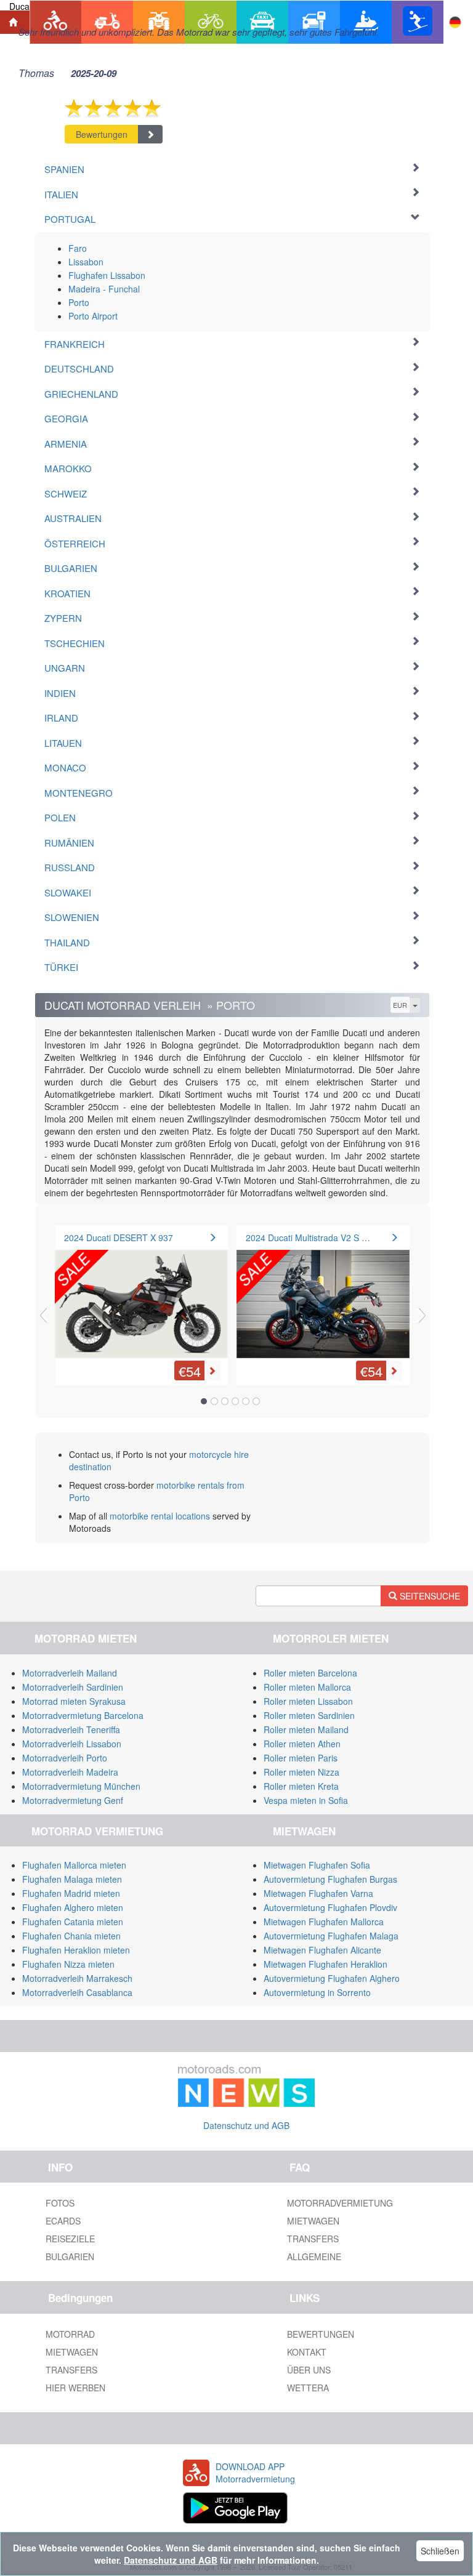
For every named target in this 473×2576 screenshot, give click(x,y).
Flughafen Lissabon (107, 275)
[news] (246, 2083)
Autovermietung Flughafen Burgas (330, 1879)
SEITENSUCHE (429, 1596)
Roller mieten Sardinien (309, 1715)
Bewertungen (102, 134)
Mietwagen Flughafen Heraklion (325, 1964)
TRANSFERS (313, 2239)
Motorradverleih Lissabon (72, 1744)
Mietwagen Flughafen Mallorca (324, 1922)
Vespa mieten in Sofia (306, 1800)
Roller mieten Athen (302, 1744)
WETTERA (308, 2388)
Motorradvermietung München (81, 1786)
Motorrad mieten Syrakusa (74, 1701)
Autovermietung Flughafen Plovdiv (330, 1907)
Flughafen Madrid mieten (71, 1893)
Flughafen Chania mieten (71, 1936)
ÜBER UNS (309, 2370)
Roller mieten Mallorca (307, 1687)
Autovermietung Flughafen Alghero (332, 1978)
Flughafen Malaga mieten (72, 1879)
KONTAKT (307, 2352)
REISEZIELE (70, 2239)
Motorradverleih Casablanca (77, 1992)
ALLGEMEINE (314, 2256)
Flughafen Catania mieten (73, 1922)
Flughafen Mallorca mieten (74, 1865)
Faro (78, 248)
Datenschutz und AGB (246, 2125)
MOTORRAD (70, 2334)
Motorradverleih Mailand (70, 1673)
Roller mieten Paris (301, 1758)
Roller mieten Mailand (306, 1729)
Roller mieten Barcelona (310, 1673)
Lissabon (86, 262)
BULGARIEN (70, 2256)
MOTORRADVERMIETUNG (340, 2203)
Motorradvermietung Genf (73, 1800)
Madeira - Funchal (104, 289)
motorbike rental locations (160, 1516)
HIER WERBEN (75, 2388)
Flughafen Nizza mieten (68, 1964)
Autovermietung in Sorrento (317, 1992)
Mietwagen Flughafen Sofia (317, 1865)
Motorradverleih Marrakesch (77, 1978)
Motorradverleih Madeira (70, 1772)
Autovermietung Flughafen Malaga (331, 1936)
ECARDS (63, 2221)
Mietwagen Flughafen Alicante (322, 1950)
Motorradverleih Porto (65, 1758)
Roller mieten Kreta (301, 1786)
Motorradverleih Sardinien (73, 1687)
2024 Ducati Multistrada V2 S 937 (311, 1238)
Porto (79, 302)
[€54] (141, 1296)
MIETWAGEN (313, 2221)
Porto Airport (93, 316)
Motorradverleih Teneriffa (71, 1729)
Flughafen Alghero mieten (73, 1907)
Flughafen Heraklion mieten (76, 1950)
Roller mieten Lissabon (308, 1701)
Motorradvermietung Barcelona (83, 1715)
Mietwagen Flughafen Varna (318, 1893)
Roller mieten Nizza (301, 1772)
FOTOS (60, 2203)
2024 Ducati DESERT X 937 (119, 1238)
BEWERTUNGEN (321, 2334)
